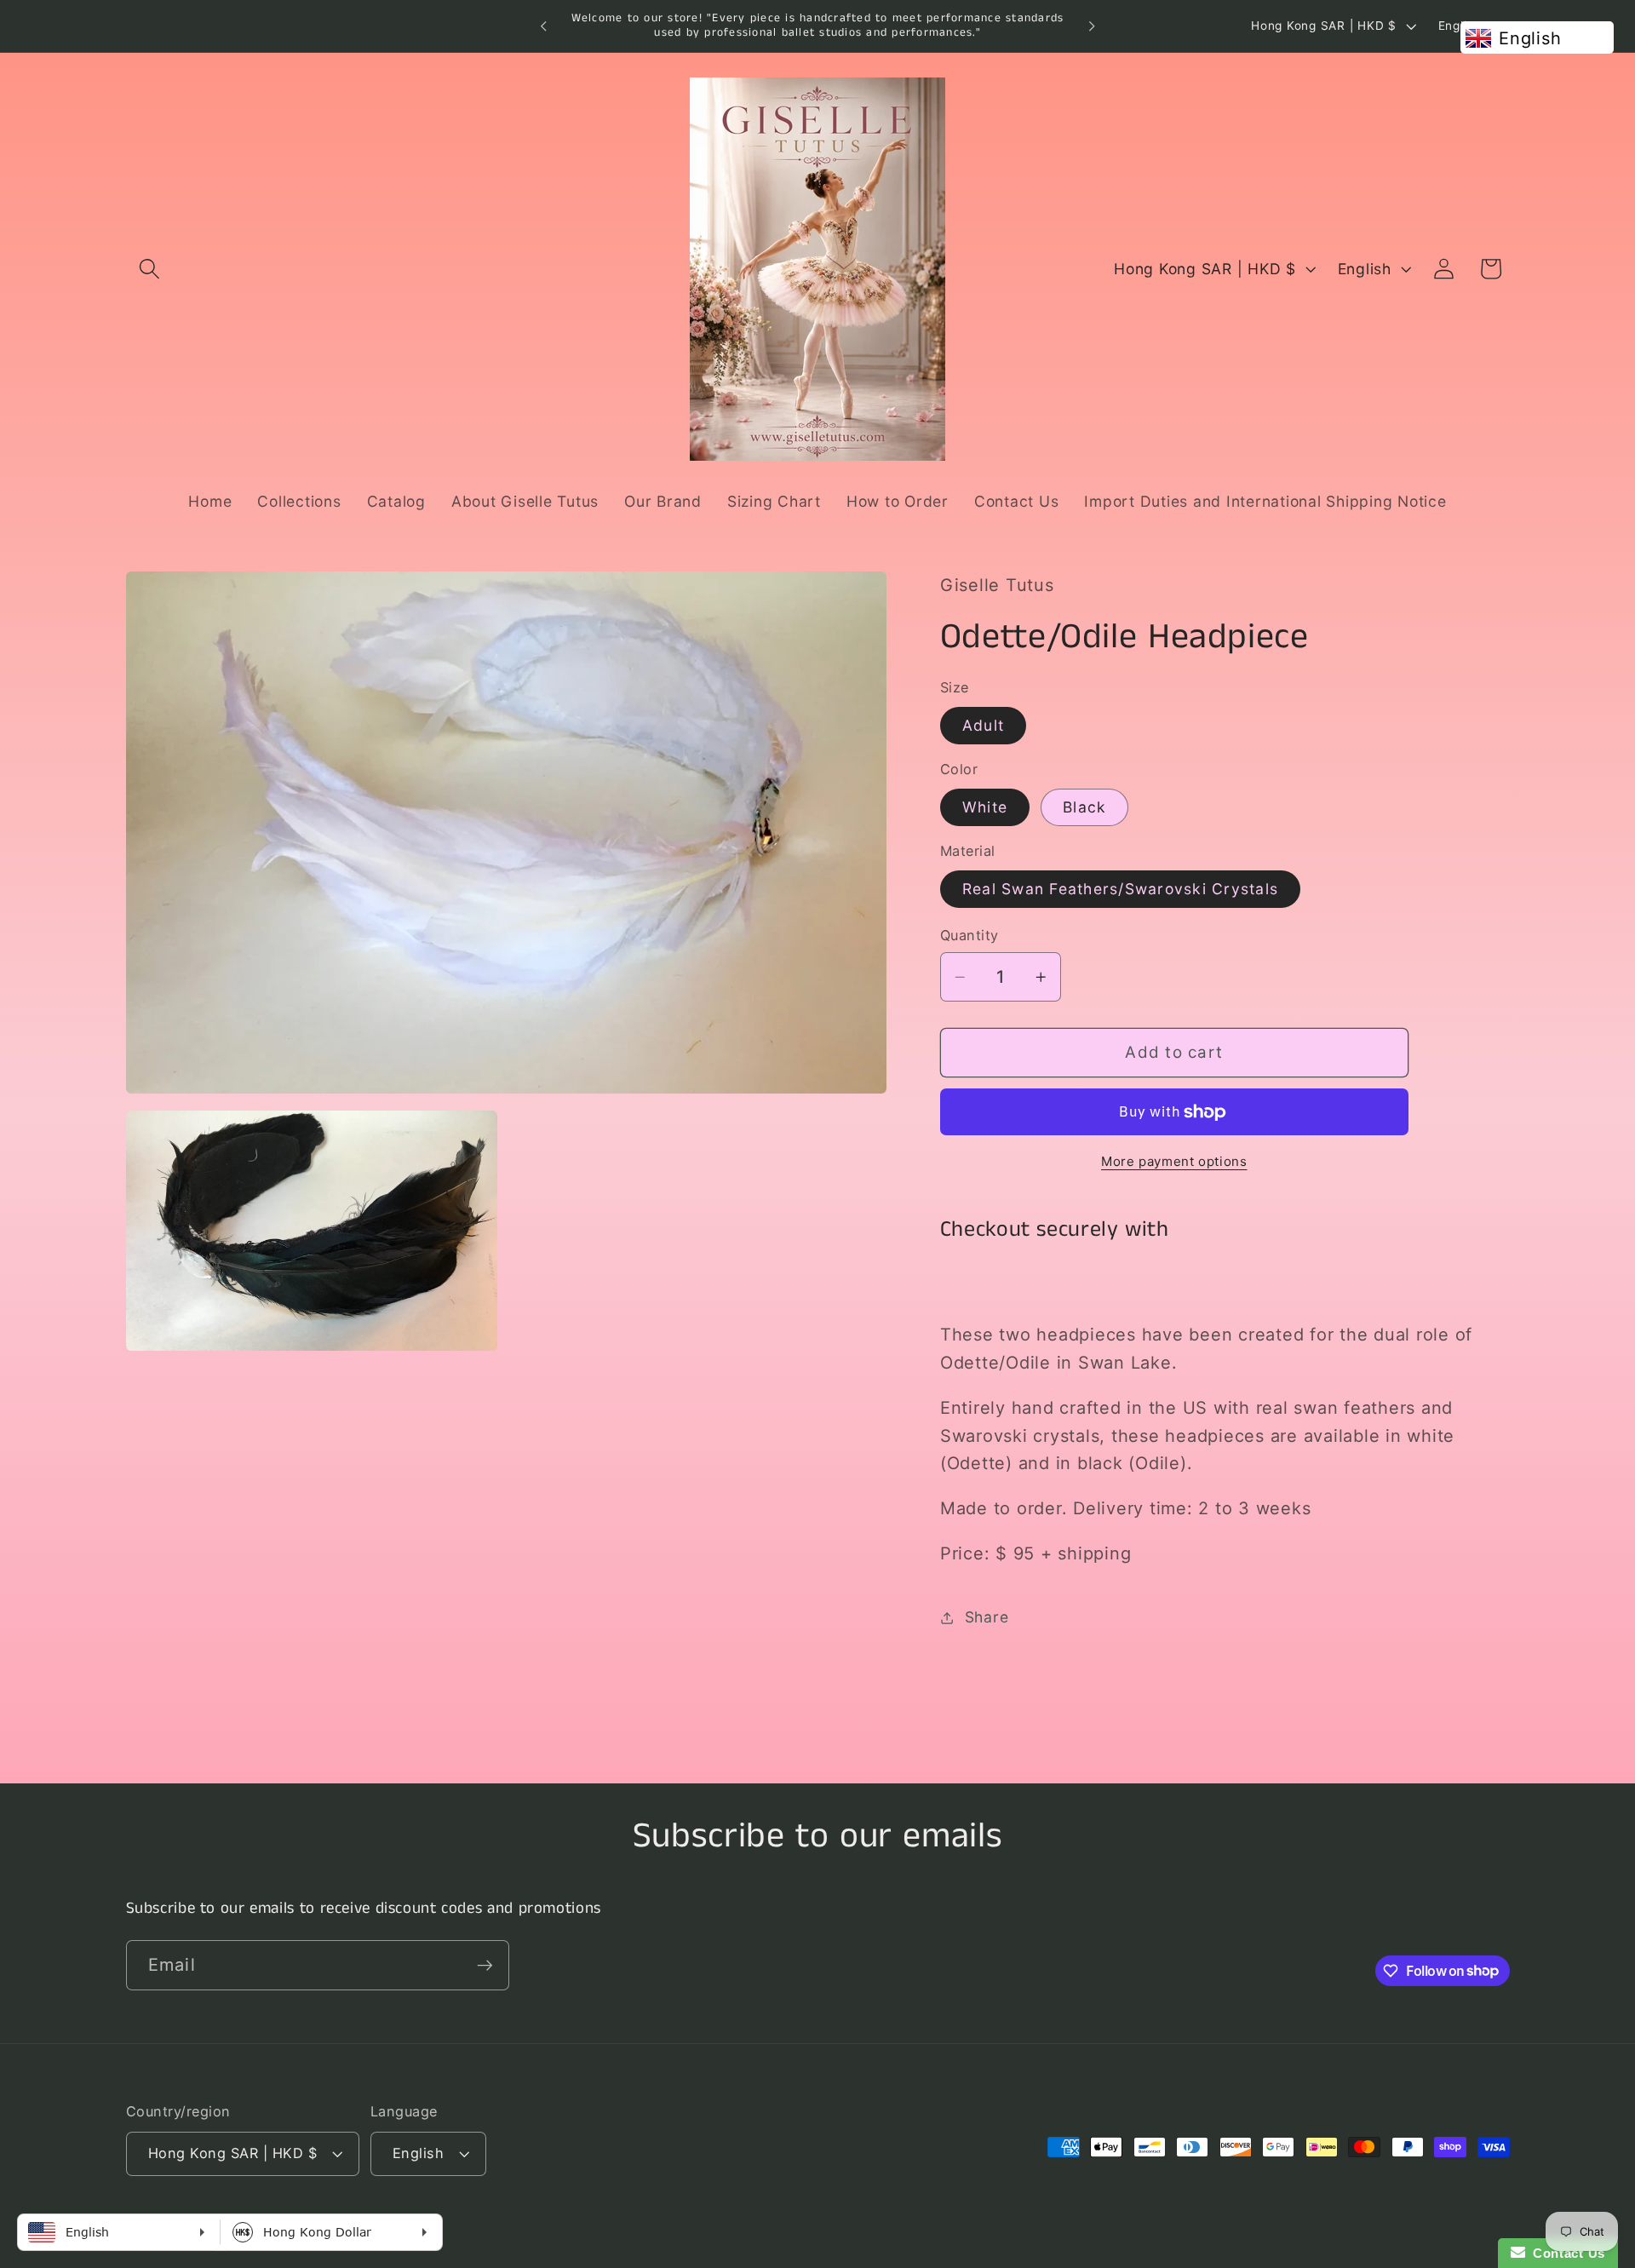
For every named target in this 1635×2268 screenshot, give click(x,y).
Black (1084, 807)
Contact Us (1565, 2253)
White (985, 807)
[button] (149, 269)
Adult (983, 725)
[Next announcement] (1092, 26)
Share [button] (987, 1618)
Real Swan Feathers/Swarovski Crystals (1120, 889)
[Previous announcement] (543, 26)
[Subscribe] (485, 1965)
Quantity (970, 936)
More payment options (1174, 1161)
